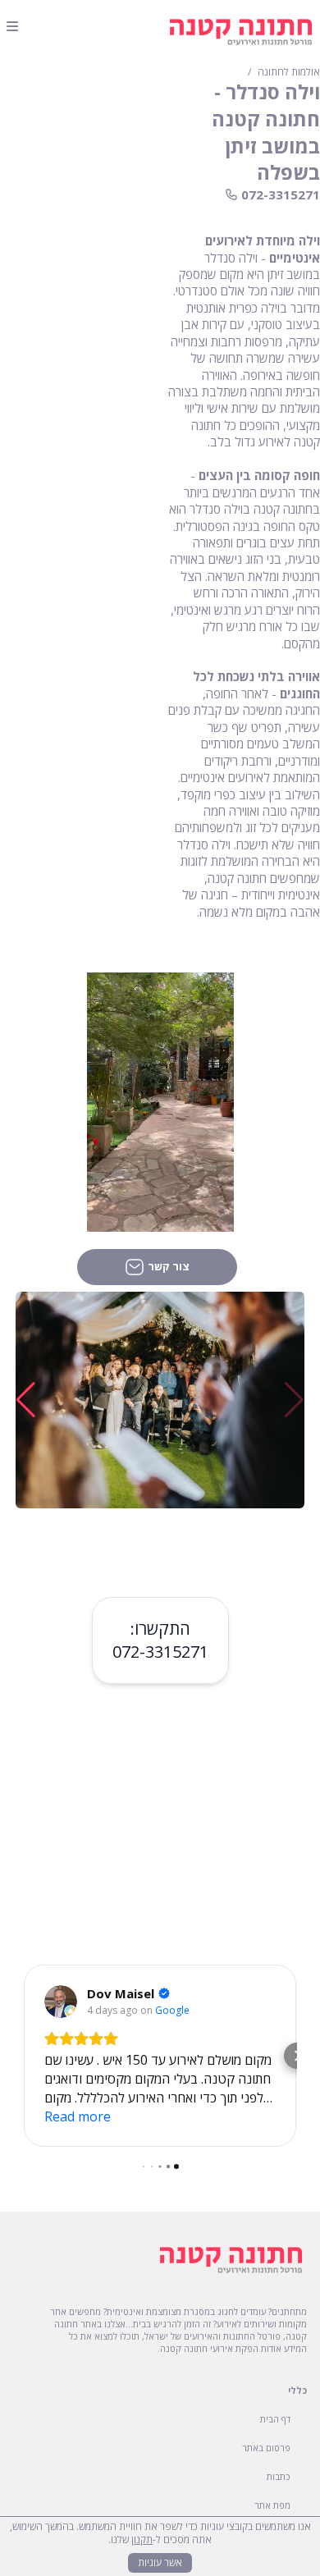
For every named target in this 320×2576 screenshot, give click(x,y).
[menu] (12, 26)
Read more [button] (78, 2116)
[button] (26, 1400)
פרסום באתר (266, 2448)
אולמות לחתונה (289, 72)
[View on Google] (61, 2002)
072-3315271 (160, 1652)
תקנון (142, 2539)
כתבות (279, 2476)
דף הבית (275, 2419)
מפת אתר (272, 2505)
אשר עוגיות (160, 2562)
